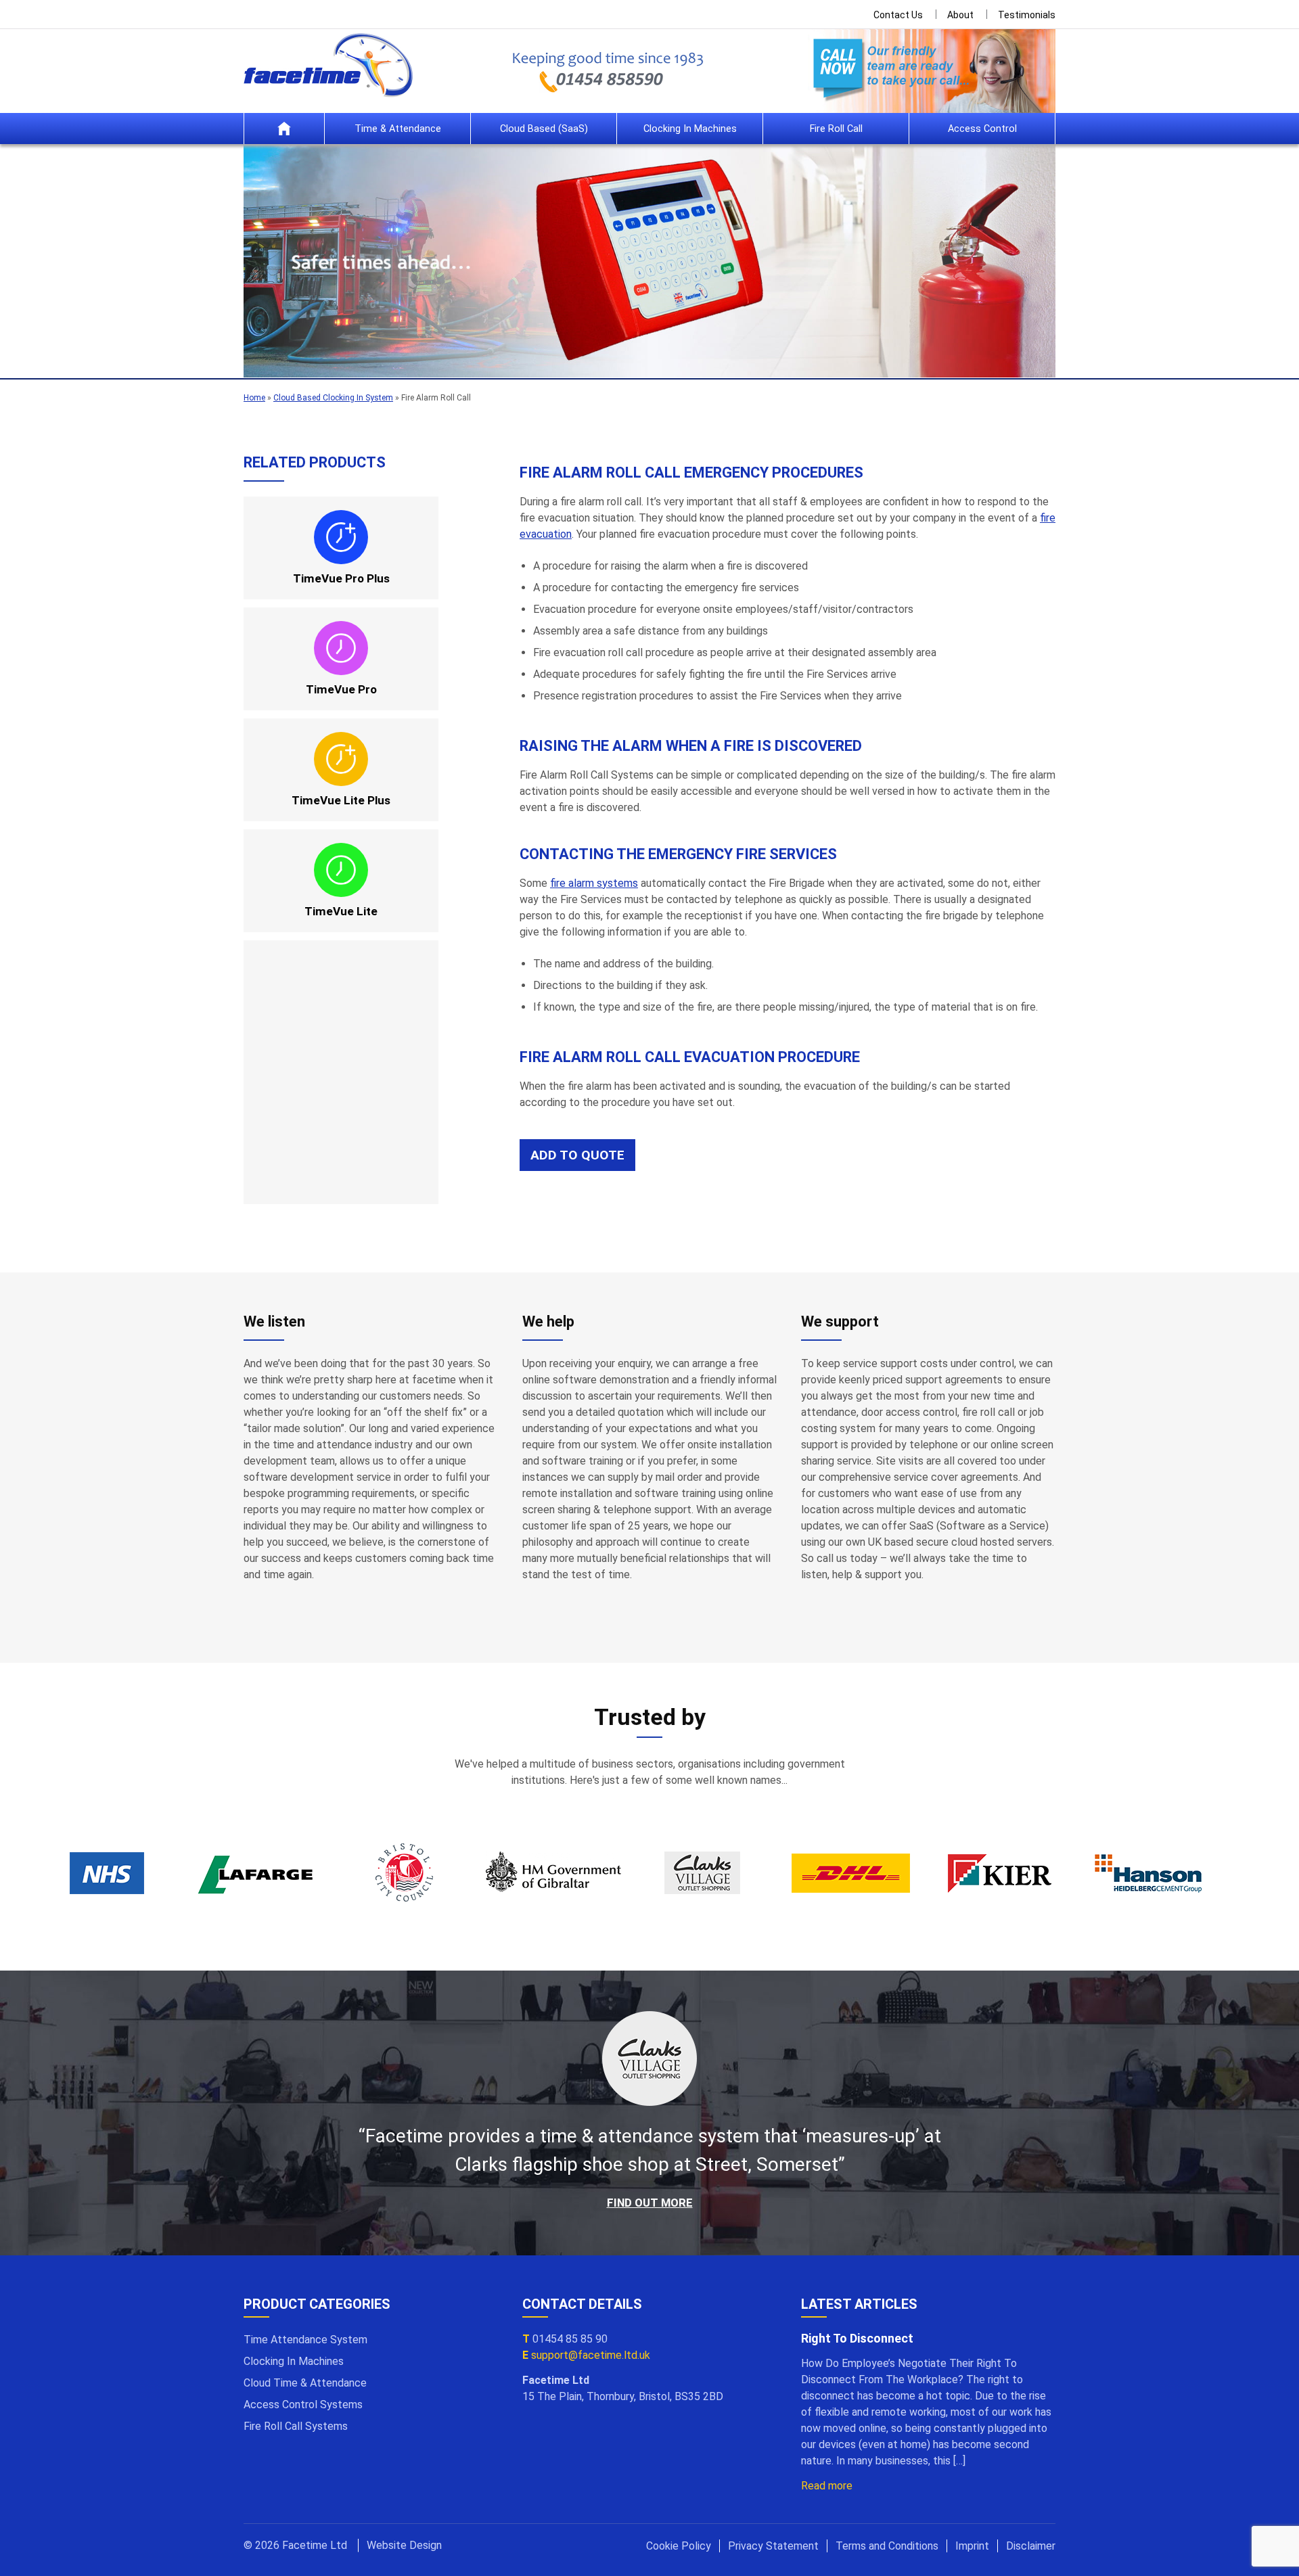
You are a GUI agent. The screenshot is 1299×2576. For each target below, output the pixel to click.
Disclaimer (1031, 2546)
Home (284, 129)
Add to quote (577, 1155)
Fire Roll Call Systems (296, 2426)
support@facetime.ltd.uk (591, 2355)
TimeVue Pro (341, 689)
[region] (649, 261)
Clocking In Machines (690, 129)
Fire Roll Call (836, 129)
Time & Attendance (398, 129)
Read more (827, 2486)
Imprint (972, 2546)
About (960, 15)
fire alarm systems (594, 883)
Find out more (650, 2203)
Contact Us (898, 15)
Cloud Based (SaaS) (544, 129)
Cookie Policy (679, 2546)
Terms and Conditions (887, 2546)
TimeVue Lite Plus (341, 800)
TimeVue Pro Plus (341, 578)
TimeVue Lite (341, 911)
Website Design (404, 2545)
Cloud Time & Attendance (305, 2383)
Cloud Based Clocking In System (333, 398)
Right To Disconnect (857, 2338)
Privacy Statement (773, 2546)
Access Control (982, 129)
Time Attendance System (305, 2340)
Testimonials (1027, 15)
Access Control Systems (303, 2405)
